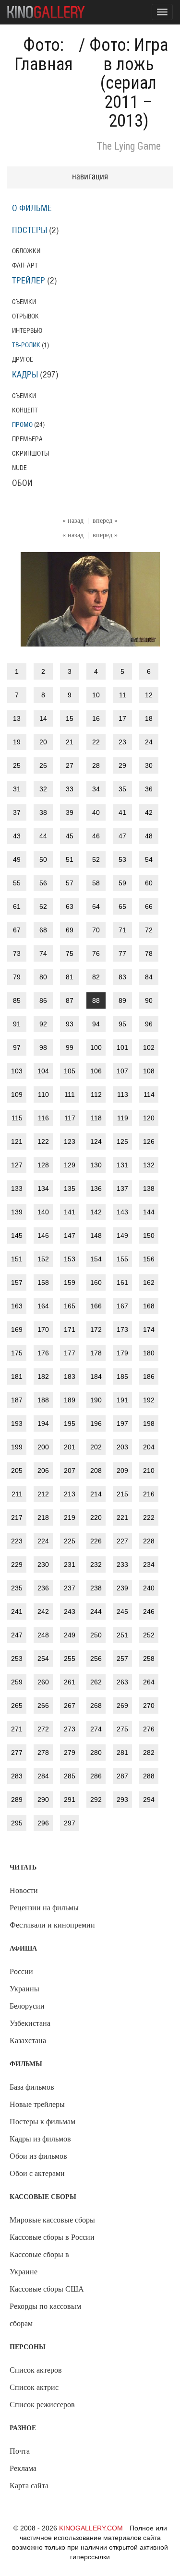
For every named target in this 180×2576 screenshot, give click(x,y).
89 (122, 1000)
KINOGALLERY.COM (91, 2528)
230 (43, 1564)
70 (96, 930)
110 (43, 1094)
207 (70, 1470)
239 (122, 1588)
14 (43, 718)
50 (43, 859)
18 (149, 718)
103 (17, 1071)
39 (70, 812)
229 (17, 1564)
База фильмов (32, 2087)
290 (43, 1800)
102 (149, 1047)
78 (149, 953)
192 (149, 1400)
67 (17, 930)
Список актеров (36, 2370)
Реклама (23, 2468)
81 (70, 977)
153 (70, 1259)
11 (123, 695)
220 (96, 1517)
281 (122, 1753)
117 (70, 1118)
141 (70, 1212)
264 (149, 1682)
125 (122, 1141)
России (21, 1971)
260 (43, 1682)
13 (17, 718)
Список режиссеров (42, 2405)
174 (149, 1329)
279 (70, 1753)
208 (96, 1470)
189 (70, 1400)
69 (70, 930)
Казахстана (28, 2041)
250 (96, 1635)
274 (96, 1729)
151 (17, 1259)
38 (43, 812)
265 (17, 1706)
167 (122, 1306)
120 (149, 1118)
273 (70, 1729)
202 (96, 1447)
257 (122, 1659)
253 (17, 1659)
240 (149, 1588)
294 (149, 1800)
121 (17, 1141)
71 (122, 930)
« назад (73, 521)
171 (70, 1329)
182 (43, 1376)
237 (70, 1588)
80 (43, 977)
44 (43, 836)
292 (96, 1800)
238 (96, 1588)
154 (96, 1259)
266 (43, 1706)
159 (70, 1282)
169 (17, 1329)
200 (43, 1447)
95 (122, 1024)
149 (122, 1235)
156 (149, 1259)
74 (43, 953)
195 (70, 1423)
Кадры (25, 375)
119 (123, 1118)
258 (149, 1659)
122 (43, 1141)
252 (149, 1635)
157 (17, 1282)
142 (96, 1212)
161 (122, 1282)
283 (17, 1776)
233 (122, 1564)
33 (70, 789)
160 (96, 1282)
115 (17, 1118)
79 (17, 977)
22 (96, 742)
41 (122, 812)
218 (43, 1517)
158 (43, 1282)
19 (17, 742)
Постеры (30, 231)
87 (70, 1000)
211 (17, 1494)
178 (96, 1353)
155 (122, 1259)
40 (96, 812)
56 (43, 883)
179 (122, 1353)
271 (17, 1729)
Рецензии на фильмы (44, 1908)
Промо (22, 425)
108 (149, 1071)
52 (96, 859)
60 (149, 883)
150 (149, 1235)
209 (122, 1470)
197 (122, 1423)
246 (149, 1611)
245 (122, 1611)
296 (43, 1823)
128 (43, 1165)
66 (149, 906)
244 (96, 1611)
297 (70, 1823)
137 (122, 1188)
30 (149, 765)
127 (17, 1165)
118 (96, 1118)
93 (70, 1024)
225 (70, 1541)
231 (70, 1564)
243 (70, 1611)
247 (17, 1635)
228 (149, 1541)
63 (70, 906)
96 (149, 1024)
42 (149, 812)
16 (96, 718)
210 (149, 1470)
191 (122, 1400)
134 (43, 1188)
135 (70, 1188)
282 (149, 1753)
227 (122, 1541)
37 (17, 812)
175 (17, 1353)
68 (43, 930)
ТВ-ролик (26, 345)
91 (17, 1024)
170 (43, 1329)
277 (17, 1753)
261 (70, 1682)
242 (43, 1611)
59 (122, 883)
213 (70, 1494)
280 (96, 1753)
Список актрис (34, 2387)
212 (43, 1494)
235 (17, 1588)
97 (17, 1047)
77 (122, 953)
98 (43, 1047)
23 (122, 742)
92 (43, 1024)
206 (43, 1470)
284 (43, 1776)
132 (149, 1165)
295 (17, 1823)
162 (149, 1282)
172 (96, 1329)
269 (122, 1706)
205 (17, 1470)
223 (17, 1541)
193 (17, 1423)
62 (43, 906)
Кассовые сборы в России (52, 2237)
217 (17, 1517)
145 (17, 1235)
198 (149, 1423)
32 (43, 789)
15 (70, 718)
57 (70, 883)
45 (70, 836)
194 (43, 1423)
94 (96, 1024)
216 (149, 1494)
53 (122, 859)
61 (17, 906)
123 (70, 1141)
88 (96, 1000)
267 (70, 1706)
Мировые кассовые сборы (52, 2220)
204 (149, 1447)
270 (149, 1706)
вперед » (105, 521)
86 (43, 1000)
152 (43, 1259)
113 (123, 1094)
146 (43, 1235)
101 (122, 1047)
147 (70, 1235)
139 (17, 1212)
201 (70, 1447)
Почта (20, 2451)
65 (122, 906)
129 (70, 1165)
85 (17, 1000)
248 (43, 1635)
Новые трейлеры (37, 2104)
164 (43, 1306)
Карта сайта (29, 2486)
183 (70, 1376)
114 (149, 1094)
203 (122, 1447)
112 (96, 1094)
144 (149, 1212)
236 (43, 1588)
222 (149, 1517)
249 (70, 1635)
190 (96, 1400)
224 (43, 1541)
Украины (24, 1989)
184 (96, 1376)
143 (122, 1212)
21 (70, 742)
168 (149, 1306)
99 (70, 1047)
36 (149, 789)
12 (149, 695)
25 (17, 765)
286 (96, 1776)
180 (149, 1353)
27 (70, 765)
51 (70, 859)
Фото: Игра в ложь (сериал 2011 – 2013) (129, 83)
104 (43, 1071)
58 (96, 883)
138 (149, 1188)
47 (122, 836)
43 (17, 836)
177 (70, 1353)
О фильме (32, 209)
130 (96, 1165)
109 (17, 1094)
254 (43, 1659)
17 (122, 718)
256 (96, 1659)
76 (96, 953)
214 (96, 1494)
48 (149, 836)
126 (149, 1141)
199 (17, 1447)
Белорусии (27, 2006)
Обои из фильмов (38, 2156)
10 (96, 695)
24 (149, 742)
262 (96, 1682)
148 (96, 1235)
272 (43, 1729)
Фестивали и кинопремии (52, 1925)
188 (43, 1400)
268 (96, 1706)
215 (122, 1494)
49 (17, 859)
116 (43, 1118)
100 (96, 1047)
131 (122, 1165)
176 (43, 1353)
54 (149, 859)
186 (149, 1376)
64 (96, 906)
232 (96, 1564)
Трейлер (29, 281)
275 (122, 1729)
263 (122, 1682)
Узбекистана (30, 2023)
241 (17, 1611)
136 (96, 1188)
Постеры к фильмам (42, 2122)
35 (122, 789)
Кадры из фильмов (40, 2139)
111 (70, 1094)
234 (149, 1564)
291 (70, 1800)
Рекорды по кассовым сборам (45, 2315)
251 (122, 1635)
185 (122, 1376)
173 (122, 1329)
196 (96, 1423)
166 (96, 1306)
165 (70, 1306)
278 (43, 1753)
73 (17, 953)
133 (17, 1188)
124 (96, 1141)
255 (70, 1659)
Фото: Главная (44, 55)
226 (96, 1541)
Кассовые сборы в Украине (39, 2263)
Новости (24, 1890)
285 (70, 1776)
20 (43, 742)
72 (149, 930)
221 (122, 1517)
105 (70, 1071)
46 (96, 836)
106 (96, 1071)
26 (43, 765)
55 (17, 883)
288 (149, 1776)
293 (122, 1800)
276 (149, 1729)
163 (17, 1306)
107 (122, 1071)
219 (70, 1517)
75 (70, 953)
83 (122, 977)
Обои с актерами (37, 2173)
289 (17, 1800)
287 (122, 1776)
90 (149, 1000)
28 (96, 765)
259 (17, 1682)
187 (17, 1400)
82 (96, 977)
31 (17, 789)
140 (43, 1212)
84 (149, 977)
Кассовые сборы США (47, 2289)
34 (96, 789)
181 (17, 1376)
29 (122, 765)
